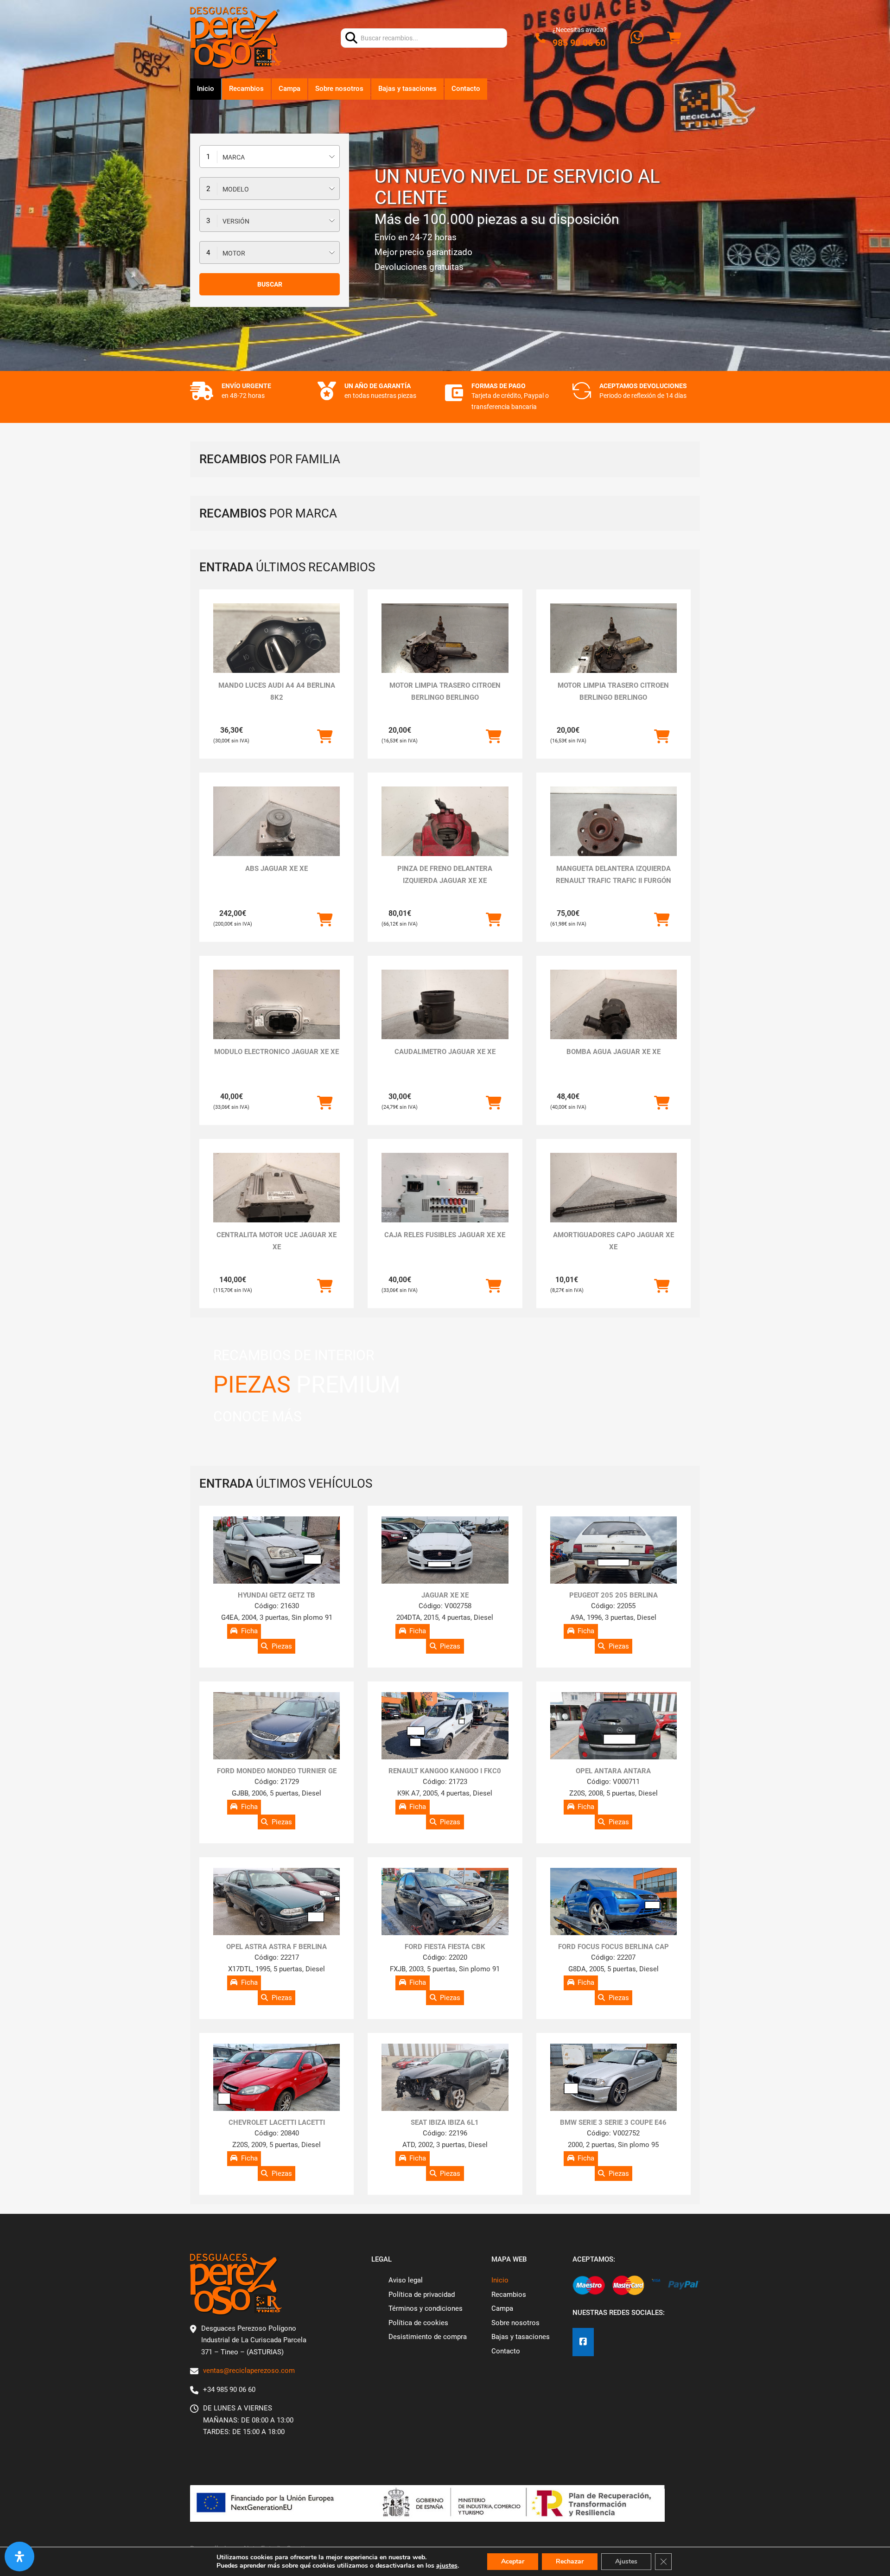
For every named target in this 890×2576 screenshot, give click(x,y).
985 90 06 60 (579, 43)
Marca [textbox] (234, 157)
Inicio (206, 89)
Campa (289, 89)
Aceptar (513, 2561)
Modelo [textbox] (236, 189)
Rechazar (570, 2561)
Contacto (466, 89)
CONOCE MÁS (257, 1416)
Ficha (249, 1631)
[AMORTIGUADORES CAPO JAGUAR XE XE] (613, 1200)
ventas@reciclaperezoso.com (249, 2371)
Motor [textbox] (234, 253)
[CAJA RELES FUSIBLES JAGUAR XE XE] (445, 1200)
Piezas (282, 1646)
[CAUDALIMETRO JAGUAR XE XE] (445, 1017)
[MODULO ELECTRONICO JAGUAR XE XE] (277, 1017)
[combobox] (270, 157)
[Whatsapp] (637, 38)
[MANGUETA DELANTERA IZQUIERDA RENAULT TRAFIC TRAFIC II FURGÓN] (613, 834)
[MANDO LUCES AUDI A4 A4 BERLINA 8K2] (277, 651)
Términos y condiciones (426, 2308)
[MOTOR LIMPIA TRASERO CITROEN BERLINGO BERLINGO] (445, 651)
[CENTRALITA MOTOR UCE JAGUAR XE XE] (277, 1200)
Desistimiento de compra (428, 2337)
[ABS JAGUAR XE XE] (277, 834)
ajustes (447, 2566)
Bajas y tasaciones (407, 89)
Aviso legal (406, 2280)
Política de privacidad (422, 2295)
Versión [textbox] (236, 221)
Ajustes (626, 2561)
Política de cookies (418, 2323)
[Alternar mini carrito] (674, 38)
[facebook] (583, 2342)
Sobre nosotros (339, 89)
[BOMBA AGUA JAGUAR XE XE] (613, 1017)
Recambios (246, 89)
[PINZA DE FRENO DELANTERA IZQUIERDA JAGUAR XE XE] (445, 834)
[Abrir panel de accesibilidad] (19, 2557)
